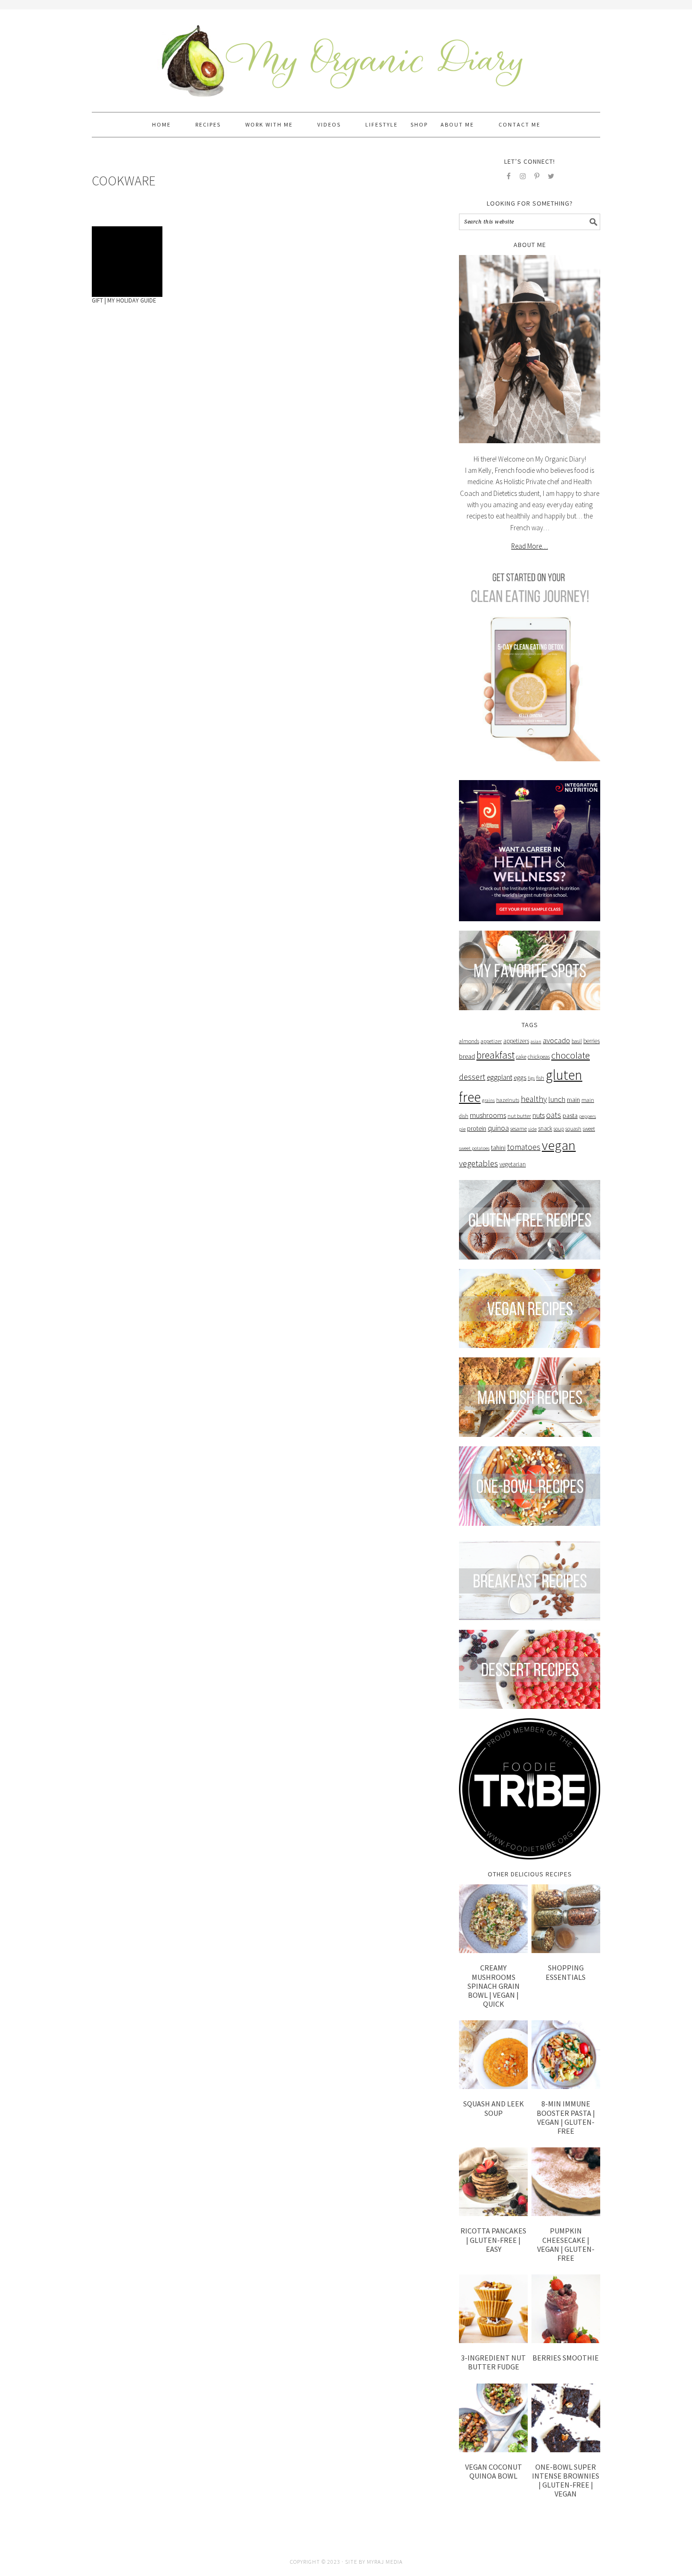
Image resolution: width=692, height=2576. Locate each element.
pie (462, 1129)
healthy (534, 1099)
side (532, 1129)
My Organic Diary (346, 56)
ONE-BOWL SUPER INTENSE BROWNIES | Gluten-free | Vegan (566, 2480)
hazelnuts (508, 1100)
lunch (557, 1099)
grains (488, 1100)
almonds (469, 1041)
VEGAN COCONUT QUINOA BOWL (494, 2471)
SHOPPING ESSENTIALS (566, 1972)
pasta (570, 1116)
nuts (539, 1115)
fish (540, 1078)
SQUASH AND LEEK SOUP (494, 2108)
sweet (589, 1128)
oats (554, 1115)
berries (591, 1041)
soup (559, 1129)
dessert (472, 1077)
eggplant (499, 1077)
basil (577, 1041)
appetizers (516, 1041)
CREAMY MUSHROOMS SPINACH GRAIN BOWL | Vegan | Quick (494, 1986)
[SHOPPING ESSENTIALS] (566, 1919)
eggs (520, 1077)
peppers (587, 1116)
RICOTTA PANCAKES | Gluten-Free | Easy (493, 2240)
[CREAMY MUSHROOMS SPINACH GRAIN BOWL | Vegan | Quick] (493, 1919)
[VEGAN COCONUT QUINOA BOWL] (493, 2418)
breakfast (495, 1055)
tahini (498, 1148)
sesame (519, 1128)
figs (531, 1078)
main (573, 1100)
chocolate (571, 1055)
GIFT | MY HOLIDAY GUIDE (124, 300)
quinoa (498, 1128)
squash (573, 1129)
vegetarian (513, 1164)
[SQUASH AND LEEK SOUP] (493, 2055)
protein (477, 1128)
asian (536, 1041)
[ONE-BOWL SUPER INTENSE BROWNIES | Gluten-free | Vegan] (566, 2418)
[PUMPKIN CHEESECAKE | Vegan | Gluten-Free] (566, 2182)
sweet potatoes (474, 1148)
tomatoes (524, 1147)
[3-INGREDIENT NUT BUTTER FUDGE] (493, 2309)
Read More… (530, 546)
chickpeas (539, 1057)
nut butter (519, 1116)
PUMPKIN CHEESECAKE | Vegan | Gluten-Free (566, 2244)
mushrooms (488, 1115)
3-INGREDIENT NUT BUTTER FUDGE (493, 2362)
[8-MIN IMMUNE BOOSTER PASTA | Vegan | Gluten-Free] (566, 2055)
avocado (556, 1041)
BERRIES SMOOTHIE (566, 2358)
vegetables (479, 1163)
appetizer (491, 1041)
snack (545, 1128)
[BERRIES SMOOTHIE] (566, 2309)
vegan (559, 1145)
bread (467, 1056)
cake (521, 1057)
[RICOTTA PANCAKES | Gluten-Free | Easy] (493, 2182)
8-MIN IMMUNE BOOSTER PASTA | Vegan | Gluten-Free (566, 2117)
